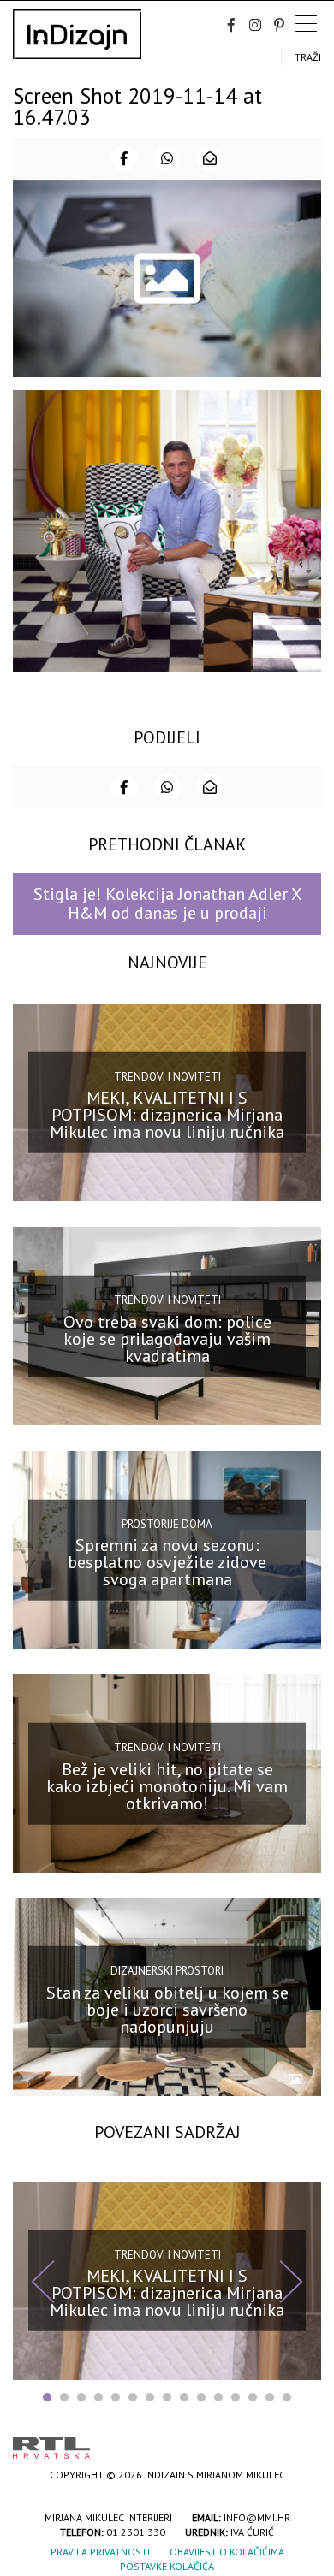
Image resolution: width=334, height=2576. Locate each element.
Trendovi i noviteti (167, 1076)
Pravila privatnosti (100, 2552)
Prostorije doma (167, 1523)
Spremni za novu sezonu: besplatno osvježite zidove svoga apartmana (167, 1562)
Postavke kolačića (167, 2566)
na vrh (304, 2442)
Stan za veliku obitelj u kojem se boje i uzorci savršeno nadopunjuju (167, 2010)
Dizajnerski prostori (167, 1971)
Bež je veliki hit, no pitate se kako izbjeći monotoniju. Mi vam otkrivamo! (167, 1785)
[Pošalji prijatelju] (210, 158)
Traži (308, 57)
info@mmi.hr (257, 2517)
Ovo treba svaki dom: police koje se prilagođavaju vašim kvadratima (167, 1338)
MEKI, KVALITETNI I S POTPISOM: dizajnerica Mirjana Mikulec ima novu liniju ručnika (167, 1115)
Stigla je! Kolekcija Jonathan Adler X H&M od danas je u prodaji (167, 903)
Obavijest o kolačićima (227, 2552)
